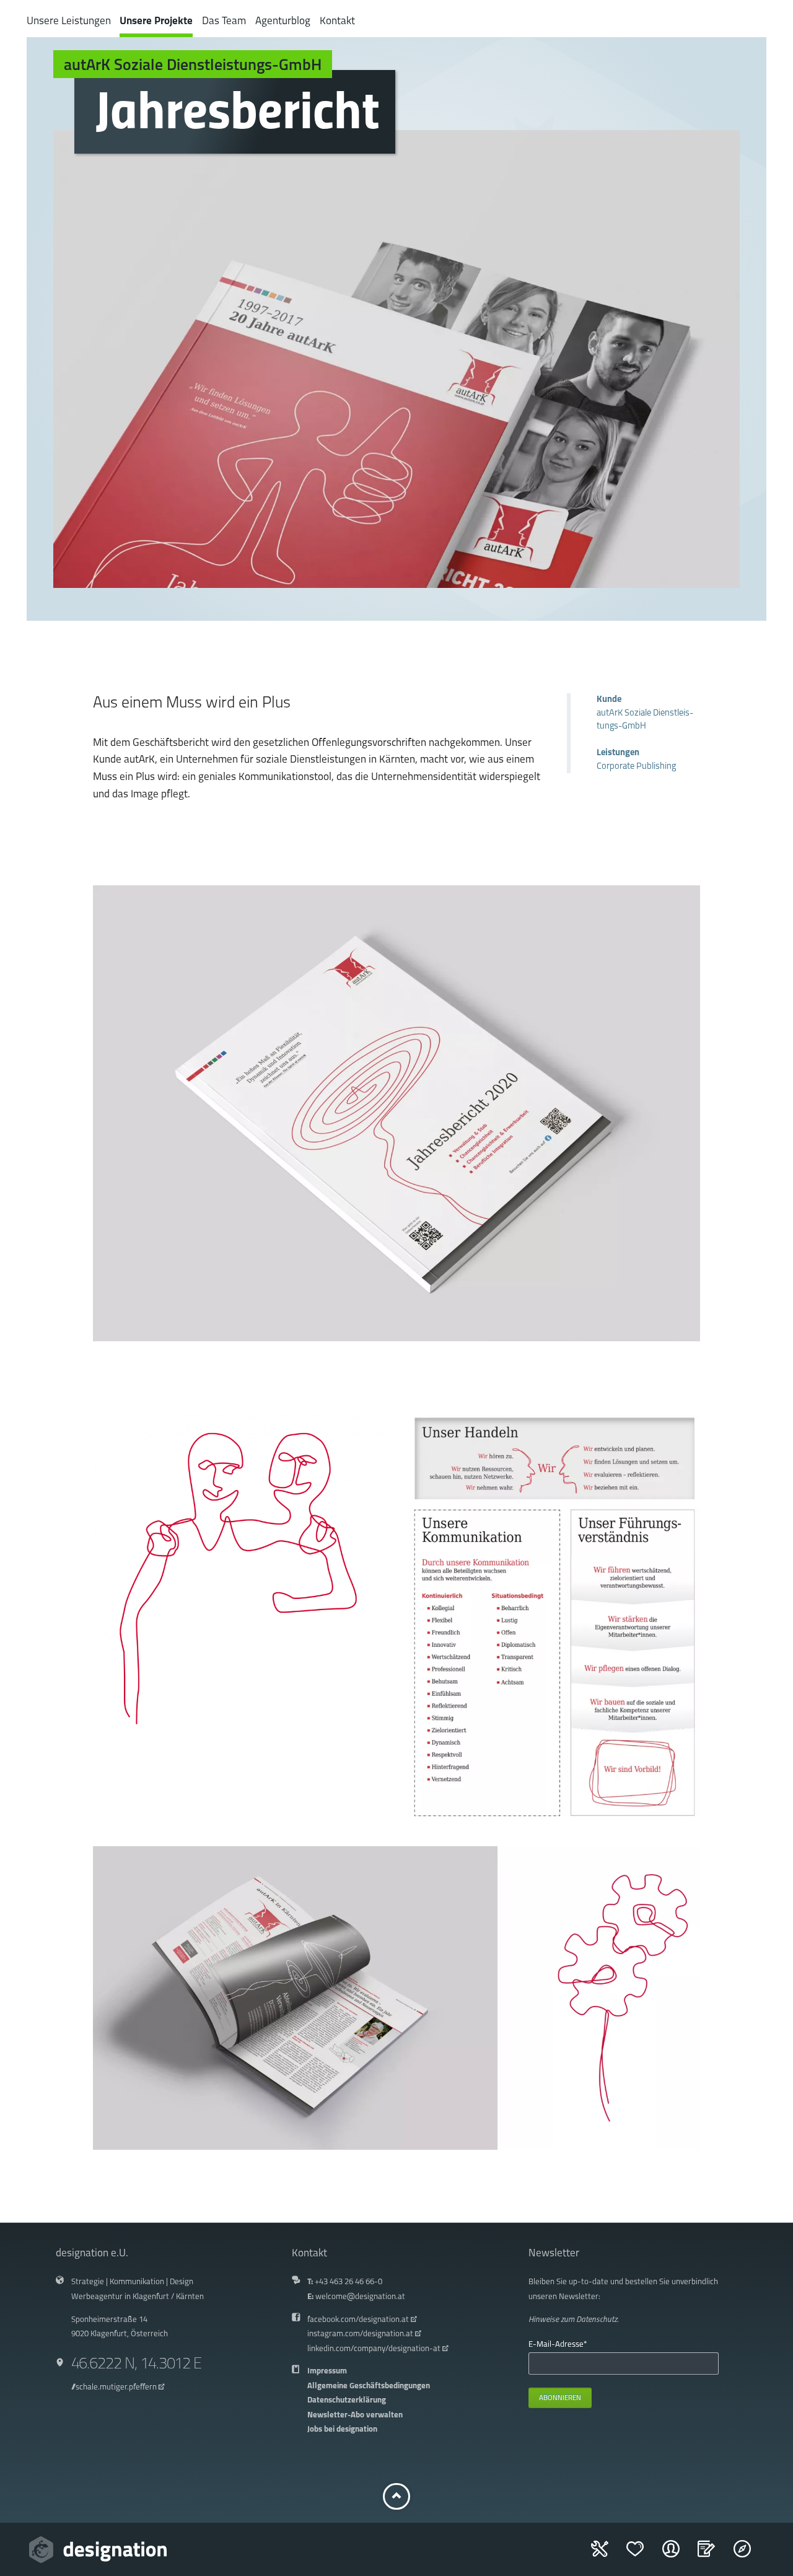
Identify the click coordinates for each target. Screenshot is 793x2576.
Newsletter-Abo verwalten (355, 2415)
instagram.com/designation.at (360, 2334)
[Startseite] (98, 2550)
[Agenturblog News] (714, 2555)
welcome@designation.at (360, 2297)
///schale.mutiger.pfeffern (114, 2387)
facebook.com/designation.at (358, 2320)
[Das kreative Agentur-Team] (679, 2555)
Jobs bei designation (342, 2429)
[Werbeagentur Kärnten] (750, 2555)
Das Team (224, 21)
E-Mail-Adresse (558, 2344)
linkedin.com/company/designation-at (374, 2349)
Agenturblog (283, 21)
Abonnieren (560, 2398)
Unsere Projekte (156, 21)
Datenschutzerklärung (347, 2400)
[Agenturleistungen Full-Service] (607, 2555)
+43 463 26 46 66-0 (348, 2282)
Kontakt (337, 21)
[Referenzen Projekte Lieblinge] (643, 2555)
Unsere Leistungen (69, 21)
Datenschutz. (597, 2320)
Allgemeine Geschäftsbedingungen (369, 2386)
